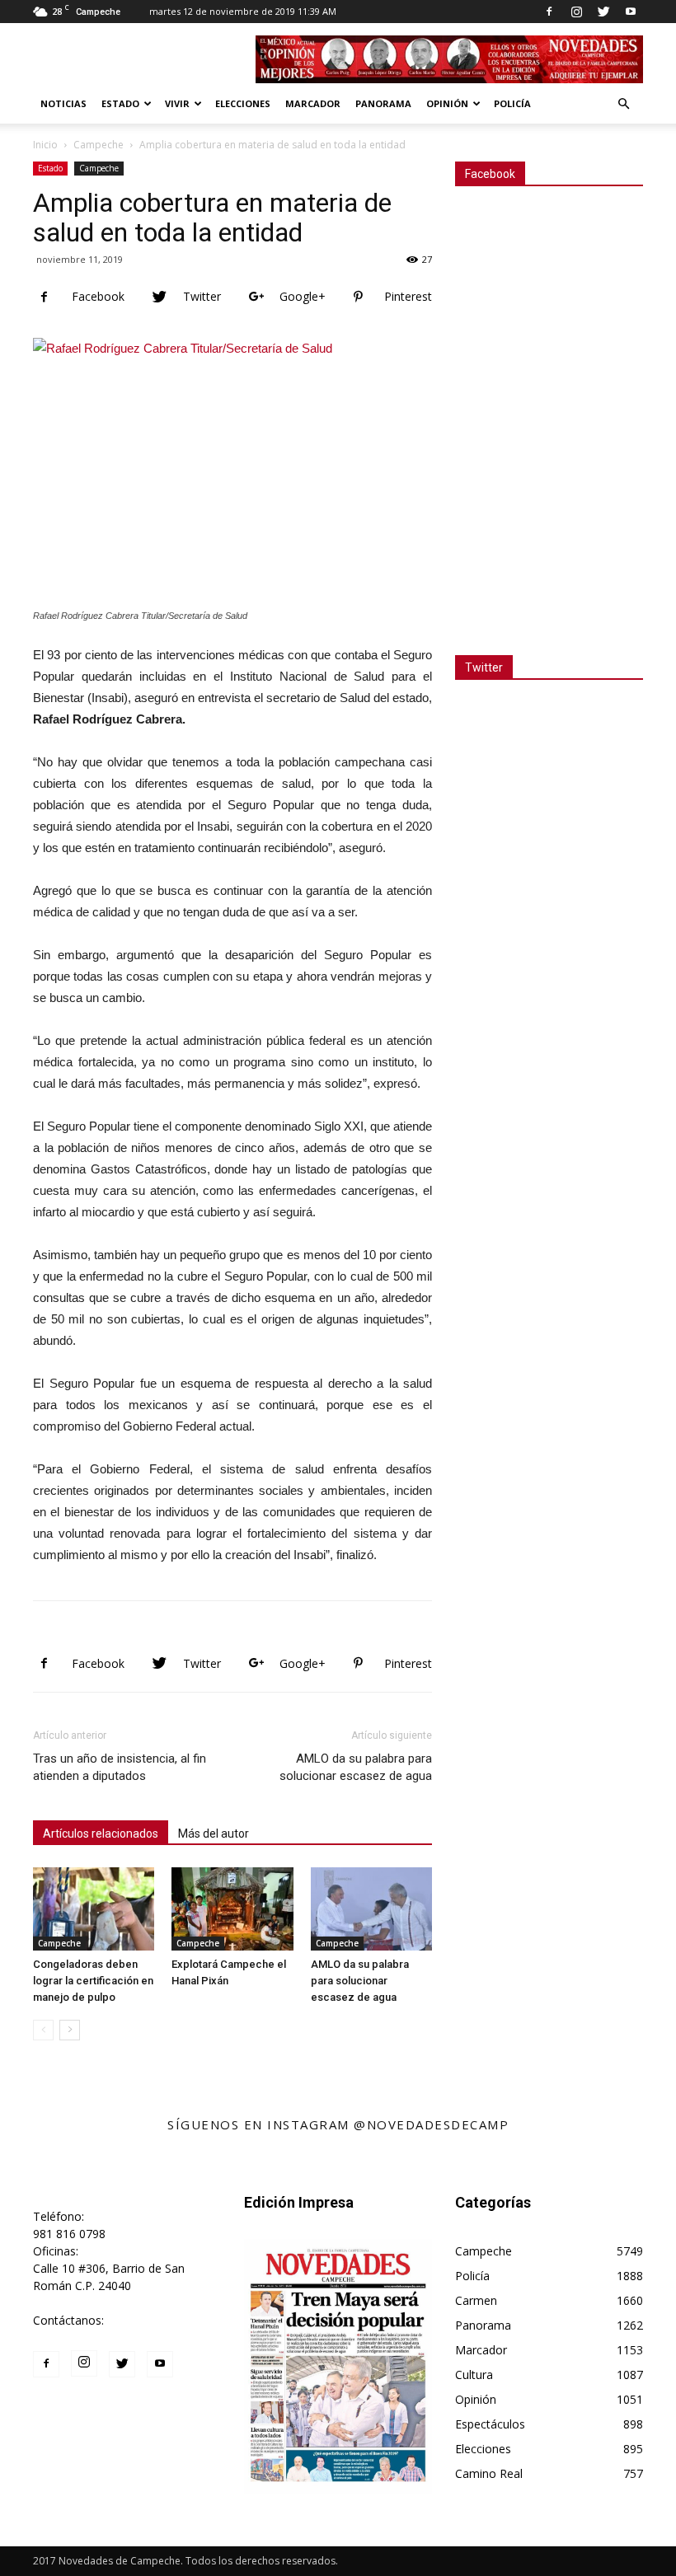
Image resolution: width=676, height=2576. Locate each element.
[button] (623, 104)
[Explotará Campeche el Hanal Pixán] (232, 1909)
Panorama (383, 103)
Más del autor (214, 1834)
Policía (512, 103)
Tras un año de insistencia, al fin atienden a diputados (120, 1767)
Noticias (63, 103)
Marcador (313, 103)
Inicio (45, 145)
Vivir (177, 103)
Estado (120, 103)
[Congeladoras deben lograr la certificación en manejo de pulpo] (94, 1909)
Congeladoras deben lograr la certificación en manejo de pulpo (93, 1981)
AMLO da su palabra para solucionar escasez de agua (356, 1767)
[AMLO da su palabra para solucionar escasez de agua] (371, 1909)
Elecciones (243, 103)
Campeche (99, 145)
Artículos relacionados (101, 1834)
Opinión (447, 103)
